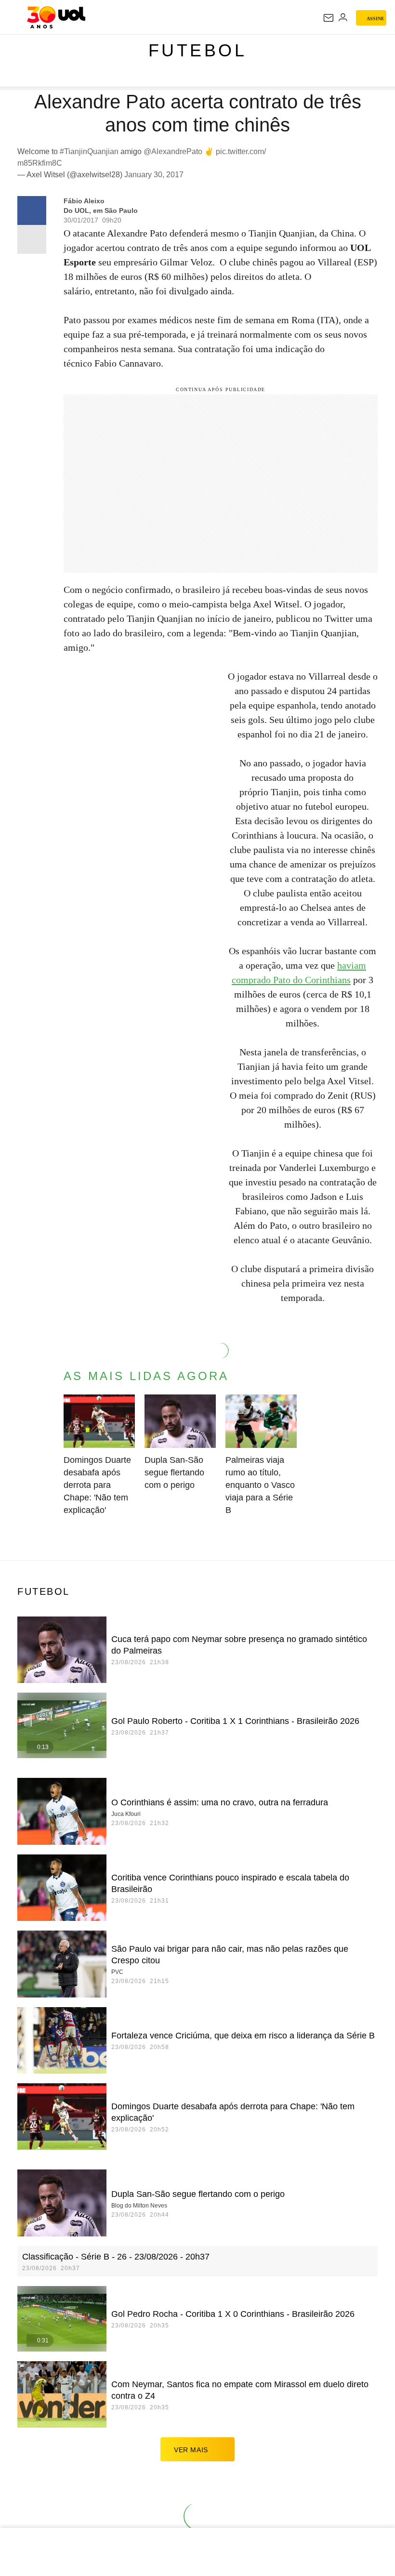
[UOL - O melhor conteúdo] (56, 17)
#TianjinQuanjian (89, 151)
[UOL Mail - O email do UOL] (329, 18)
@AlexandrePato (173, 151)
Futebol (198, 50)
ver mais (191, 2450)
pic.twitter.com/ (241, 151)
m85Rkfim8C (40, 163)
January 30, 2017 (154, 175)
